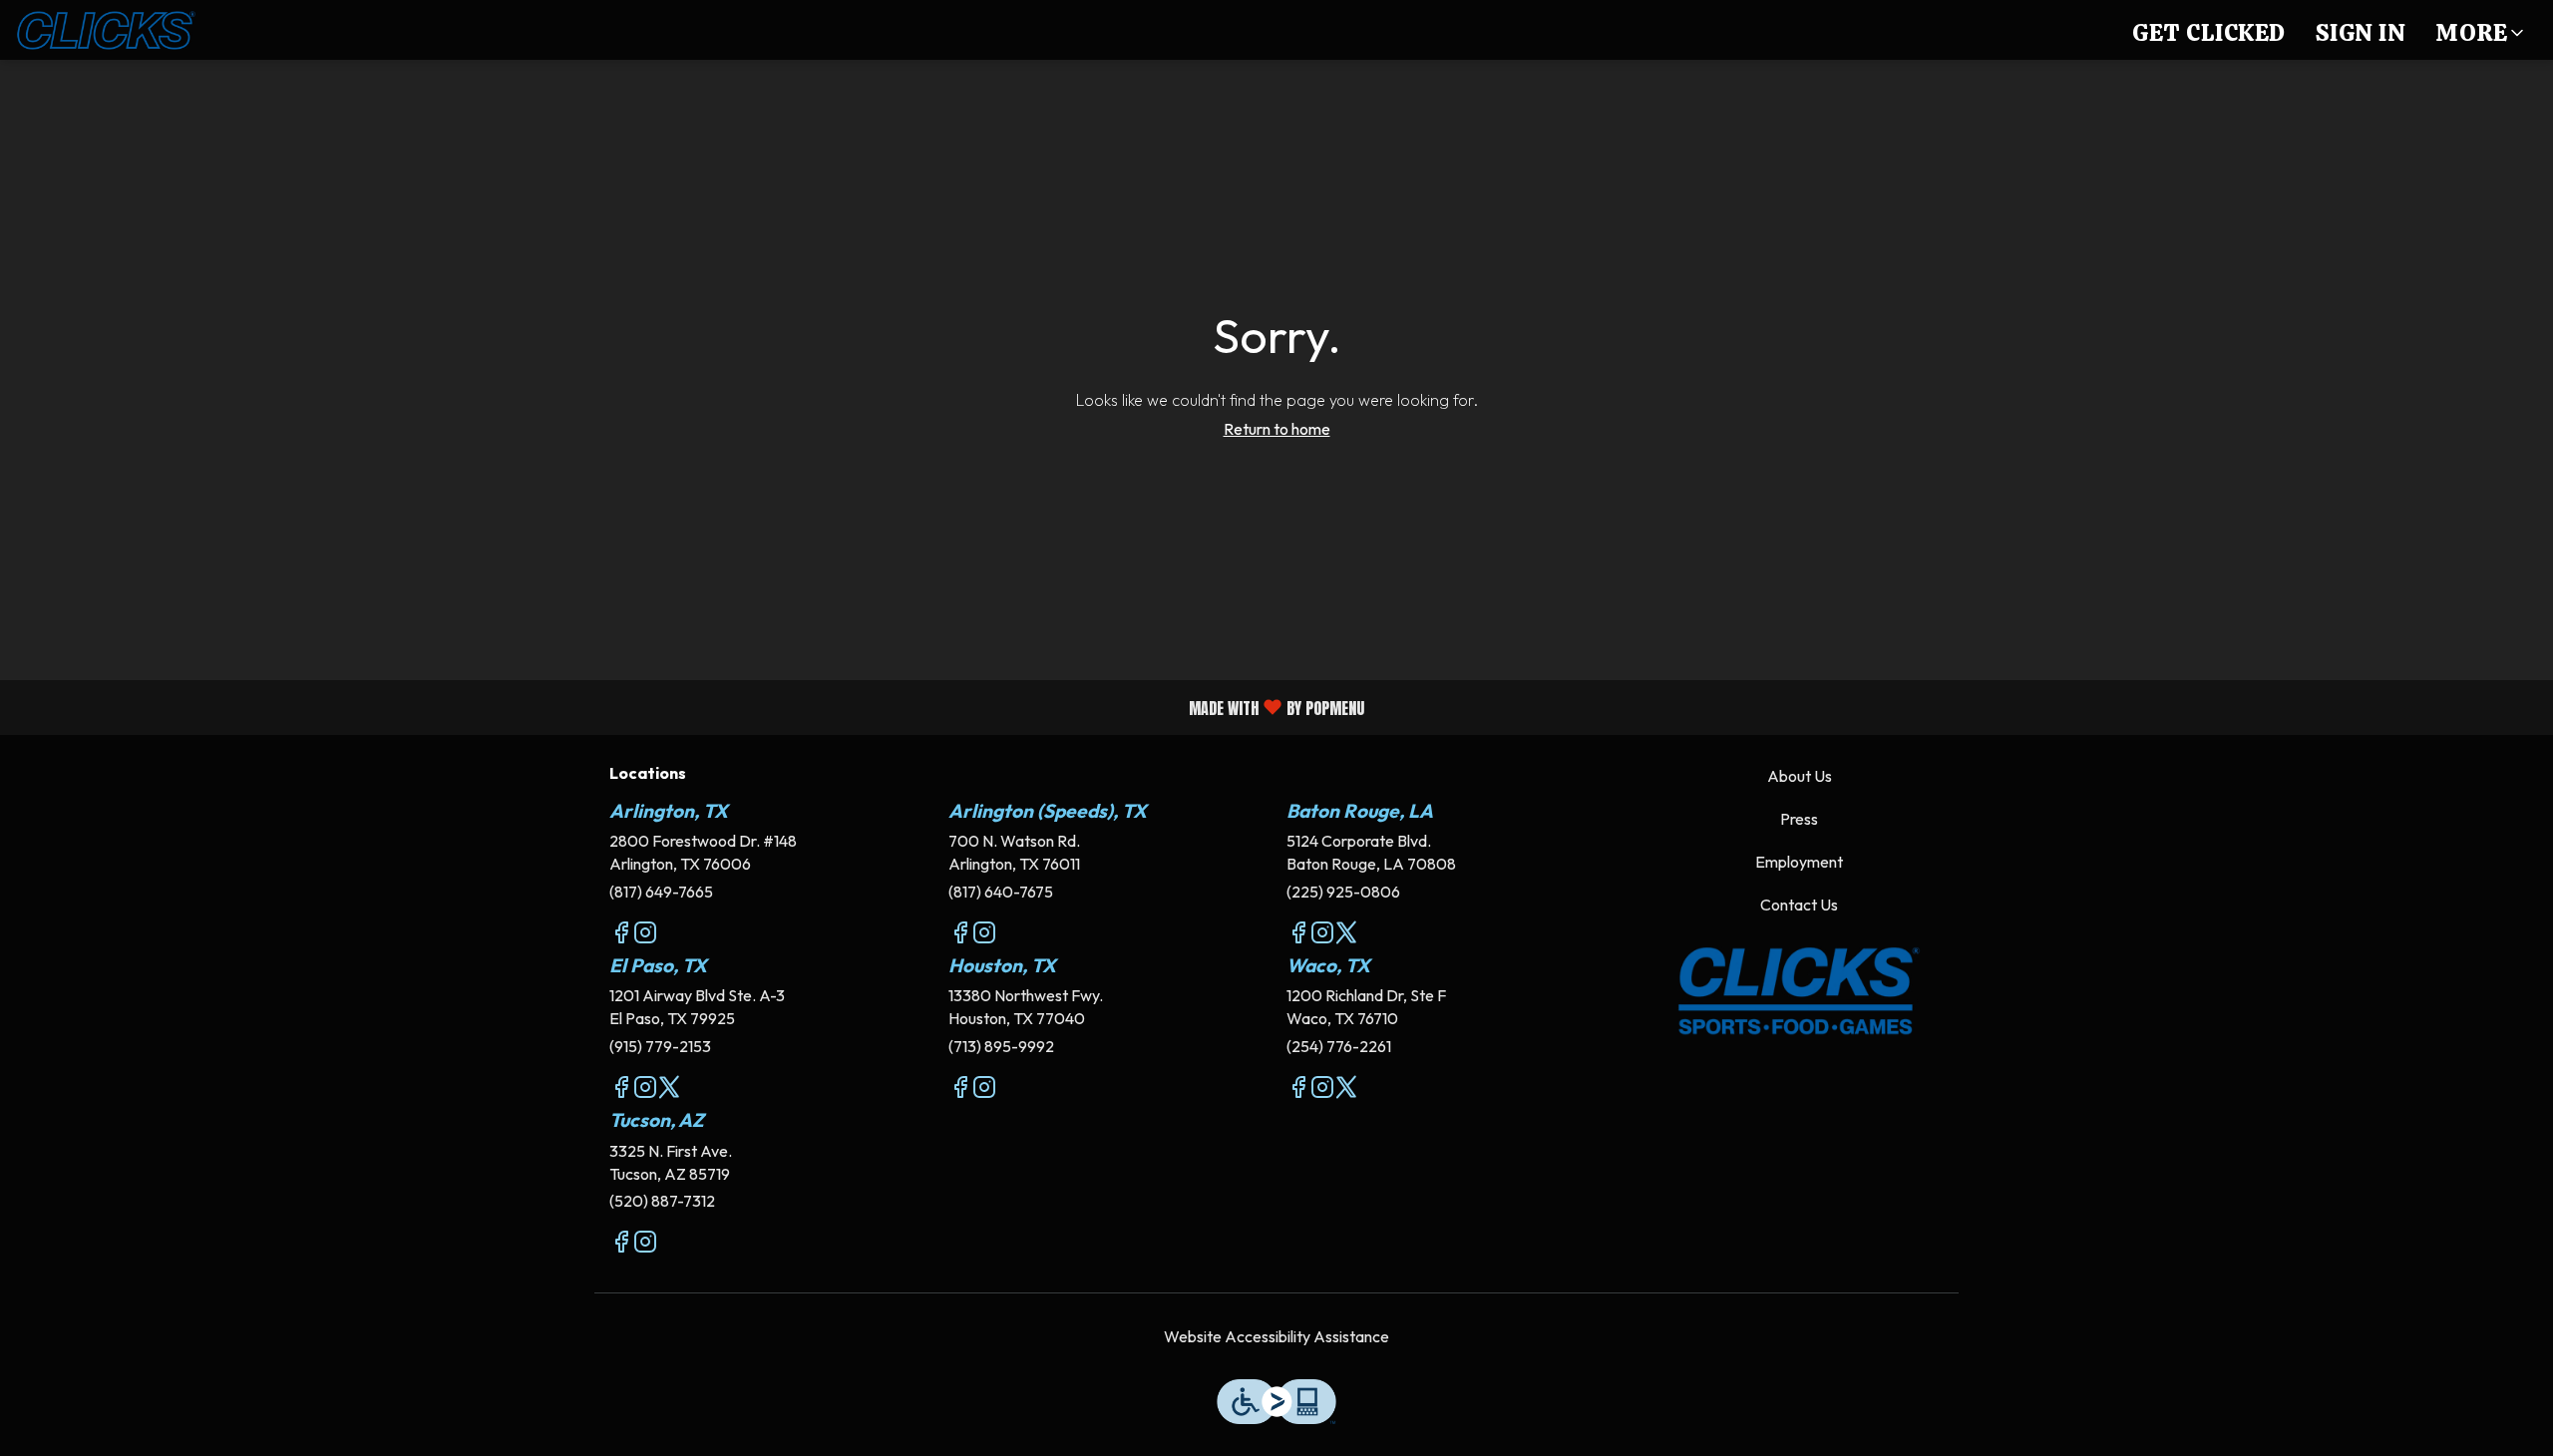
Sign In (2361, 32)
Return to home (1277, 429)
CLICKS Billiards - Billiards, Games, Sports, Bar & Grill (1800, 991)
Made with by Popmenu (690, 707)
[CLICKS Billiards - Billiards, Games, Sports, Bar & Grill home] (106, 30)
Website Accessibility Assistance (1276, 1336)
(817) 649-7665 (661, 892)
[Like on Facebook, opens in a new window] (621, 935)
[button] (2481, 30)
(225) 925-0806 (1343, 892)
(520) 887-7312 (662, 1201)
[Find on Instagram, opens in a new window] (645, 935)
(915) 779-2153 (660, 1046)
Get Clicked (2209, 32)
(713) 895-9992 (1001, 1046)
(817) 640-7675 (1001, 892)
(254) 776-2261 (1339, 1046)
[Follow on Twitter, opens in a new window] (1346, 935)
